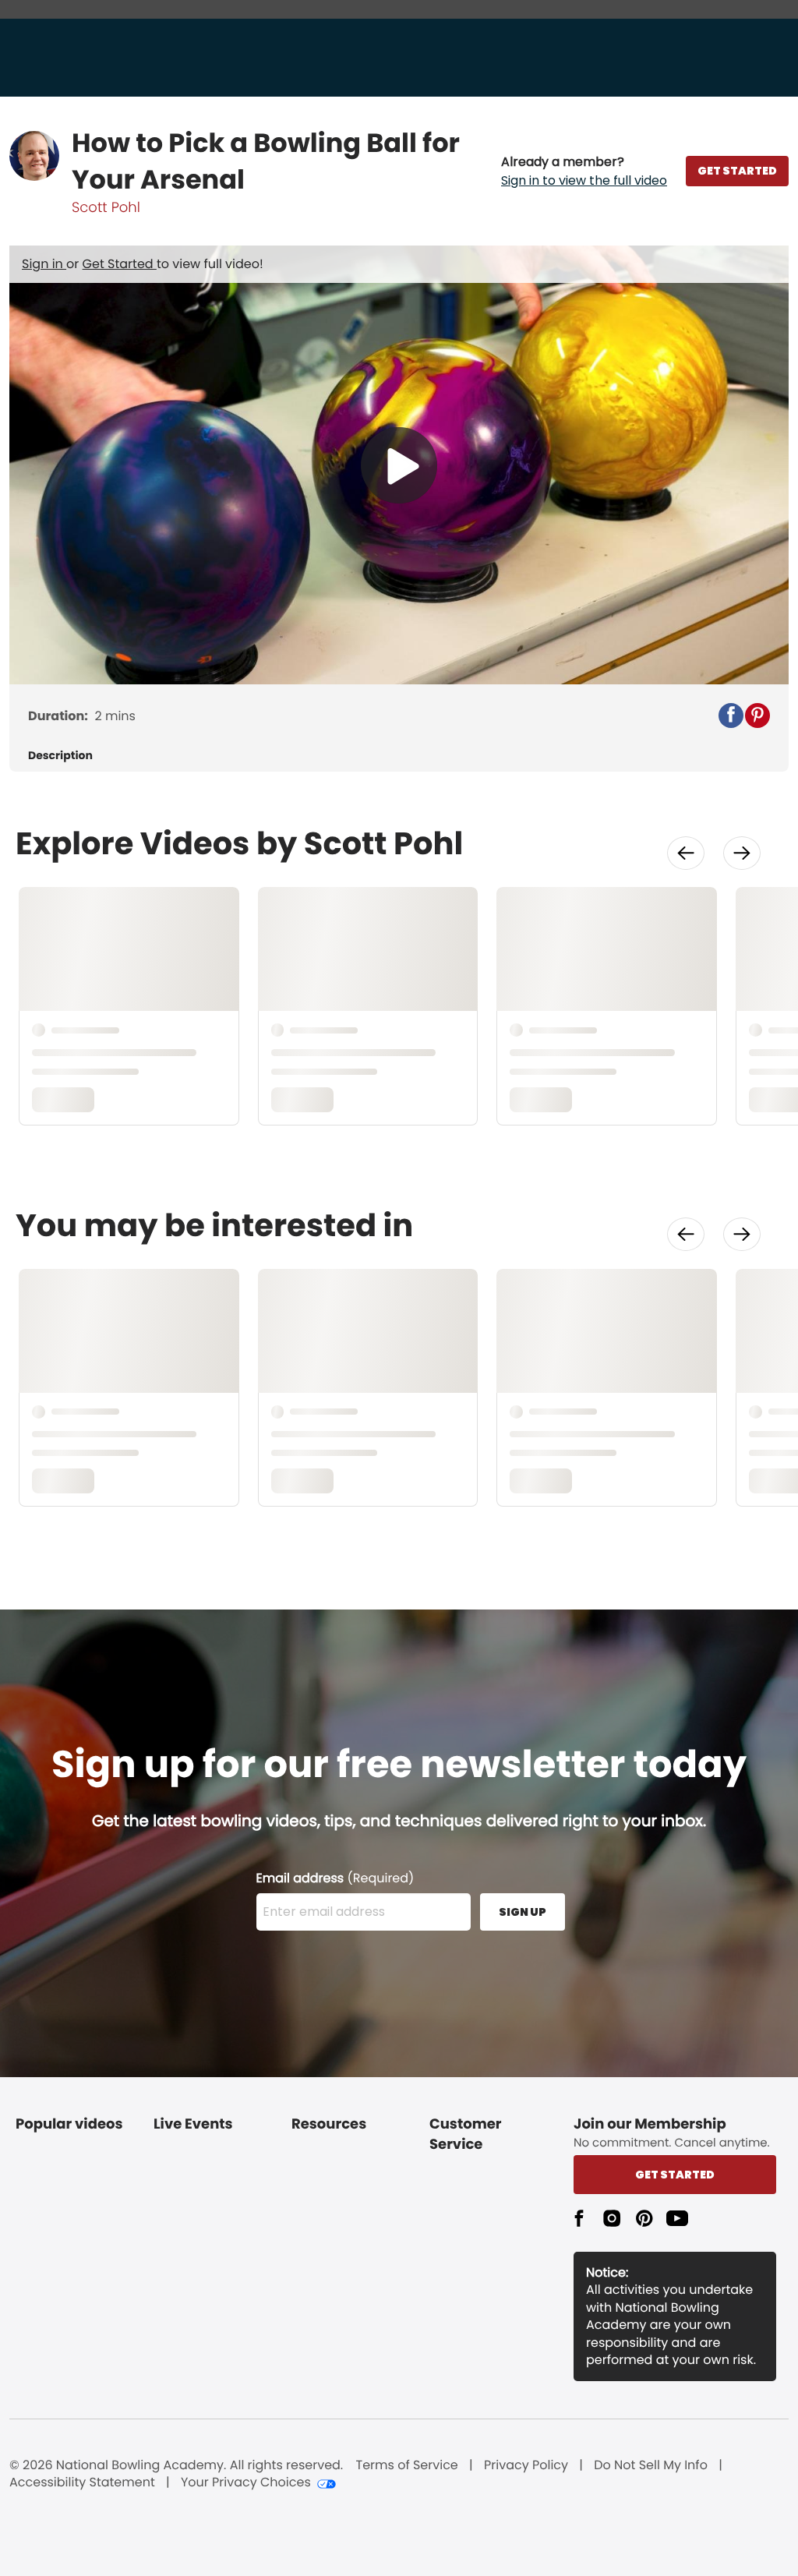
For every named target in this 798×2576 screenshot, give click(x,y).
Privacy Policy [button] (526, 2465)
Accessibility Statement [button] (82, 2482)
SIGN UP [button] (523, 1912)
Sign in (44, 264)
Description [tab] (60, 756)
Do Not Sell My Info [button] (651, 2465)
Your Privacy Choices (246, 2482)
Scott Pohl (106, 208)
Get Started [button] (675, 2175)
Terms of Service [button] (407, 2465)
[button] (584, 171)
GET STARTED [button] (737, 171)
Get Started (120, 264)
